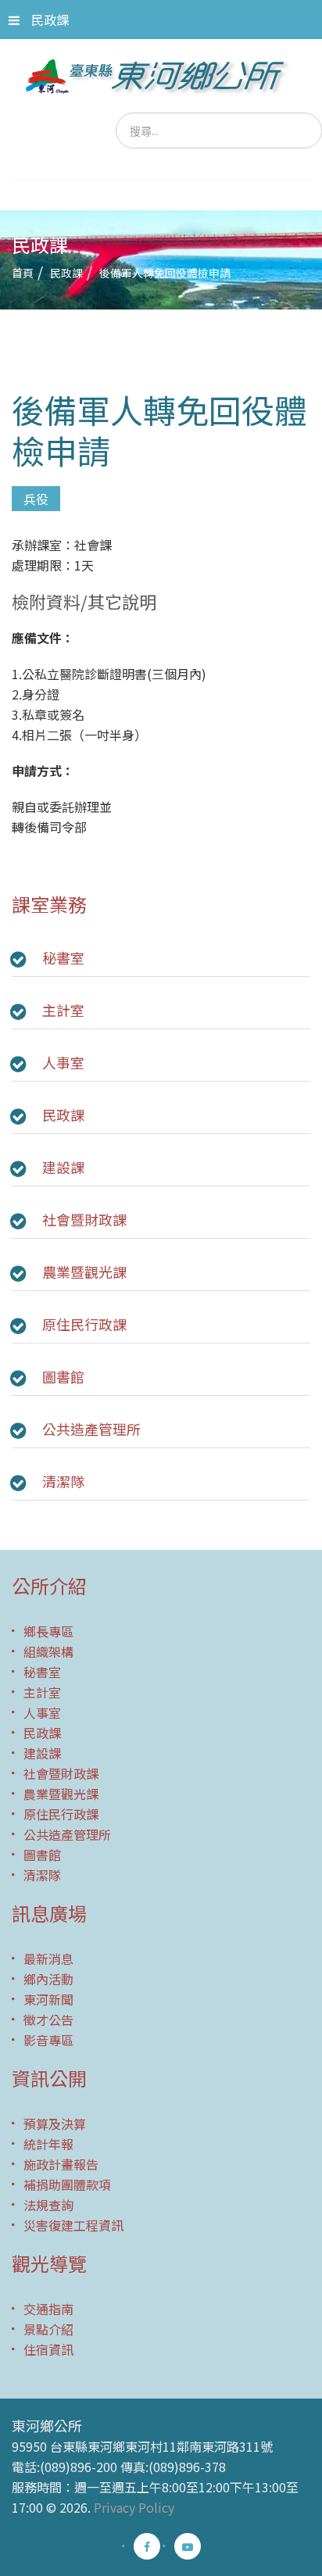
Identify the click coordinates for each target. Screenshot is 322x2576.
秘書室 (63, 957)
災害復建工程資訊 (73, 2225)
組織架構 (48, 1651)
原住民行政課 (84, 1324)
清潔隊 (63, 1481)
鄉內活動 (48, 1979)
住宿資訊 (48, 2349)
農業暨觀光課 (84, 1272)
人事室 (63, 1062)
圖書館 (63, 1376)
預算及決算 (55, 2123)
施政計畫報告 (61, 2164)
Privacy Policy (134, 2507)
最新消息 (48, 1959)
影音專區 (48, 2040)
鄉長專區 (48, 1631)
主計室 (63, 1010)
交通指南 (48, 2309)
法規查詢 (48, 2205)
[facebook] (147, 2546)
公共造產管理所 (91, 1429)
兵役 (36, 499)
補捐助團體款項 (67, 2184)
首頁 (23, 273)
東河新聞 (48, 1999)
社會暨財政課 (84, 1219)
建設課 (63, 1167)
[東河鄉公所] (161, 76)
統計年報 (48, 2144)
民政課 (50, 20)
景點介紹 (48, 2329)
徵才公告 (48, 2020)
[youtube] (188, 2546)
